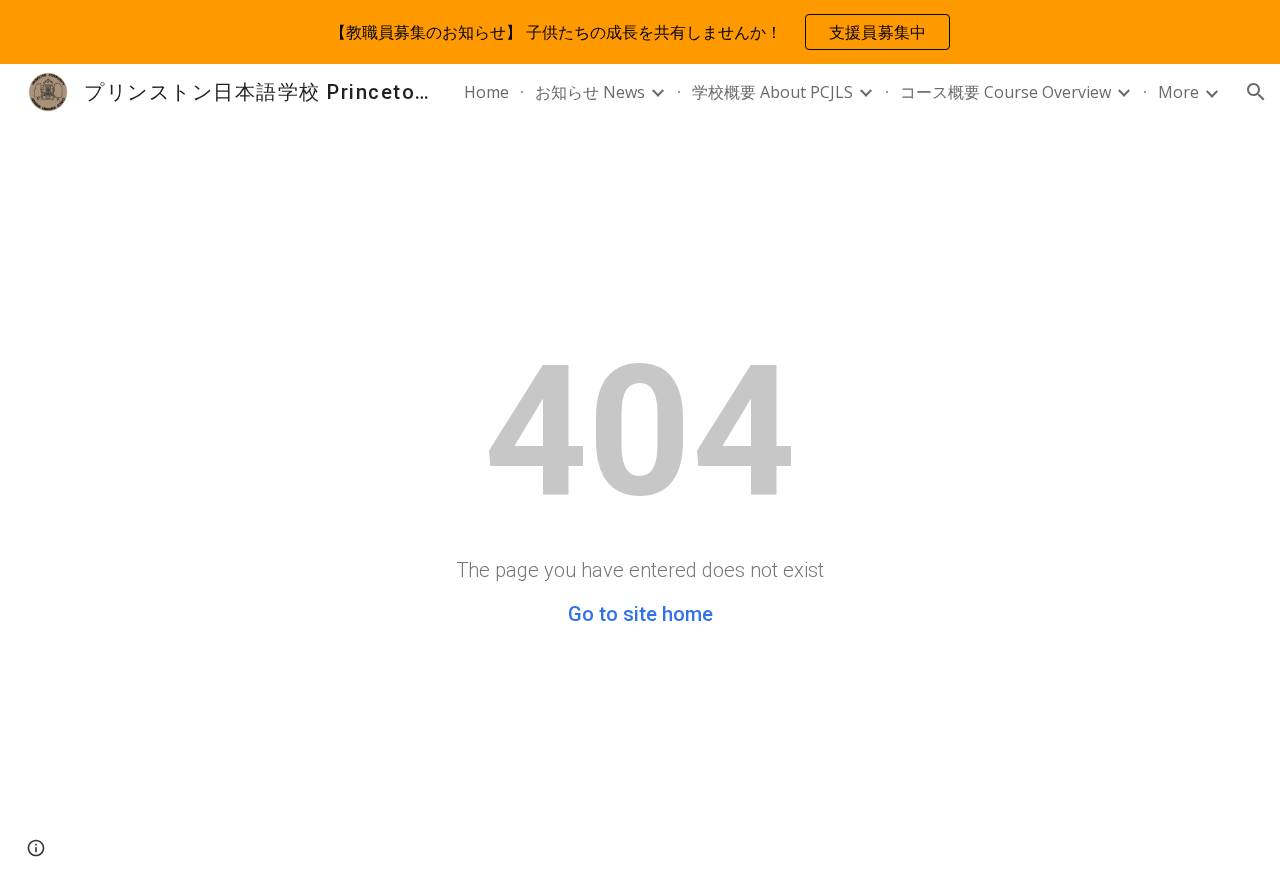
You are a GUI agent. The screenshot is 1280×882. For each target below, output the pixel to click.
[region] (640, 32)
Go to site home (640, 614)
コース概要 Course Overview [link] (1005, 92)
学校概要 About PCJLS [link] (772, 92)
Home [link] (486, 92)
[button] (1256, 92)
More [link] (1178, 92)
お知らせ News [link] (590, 92)
